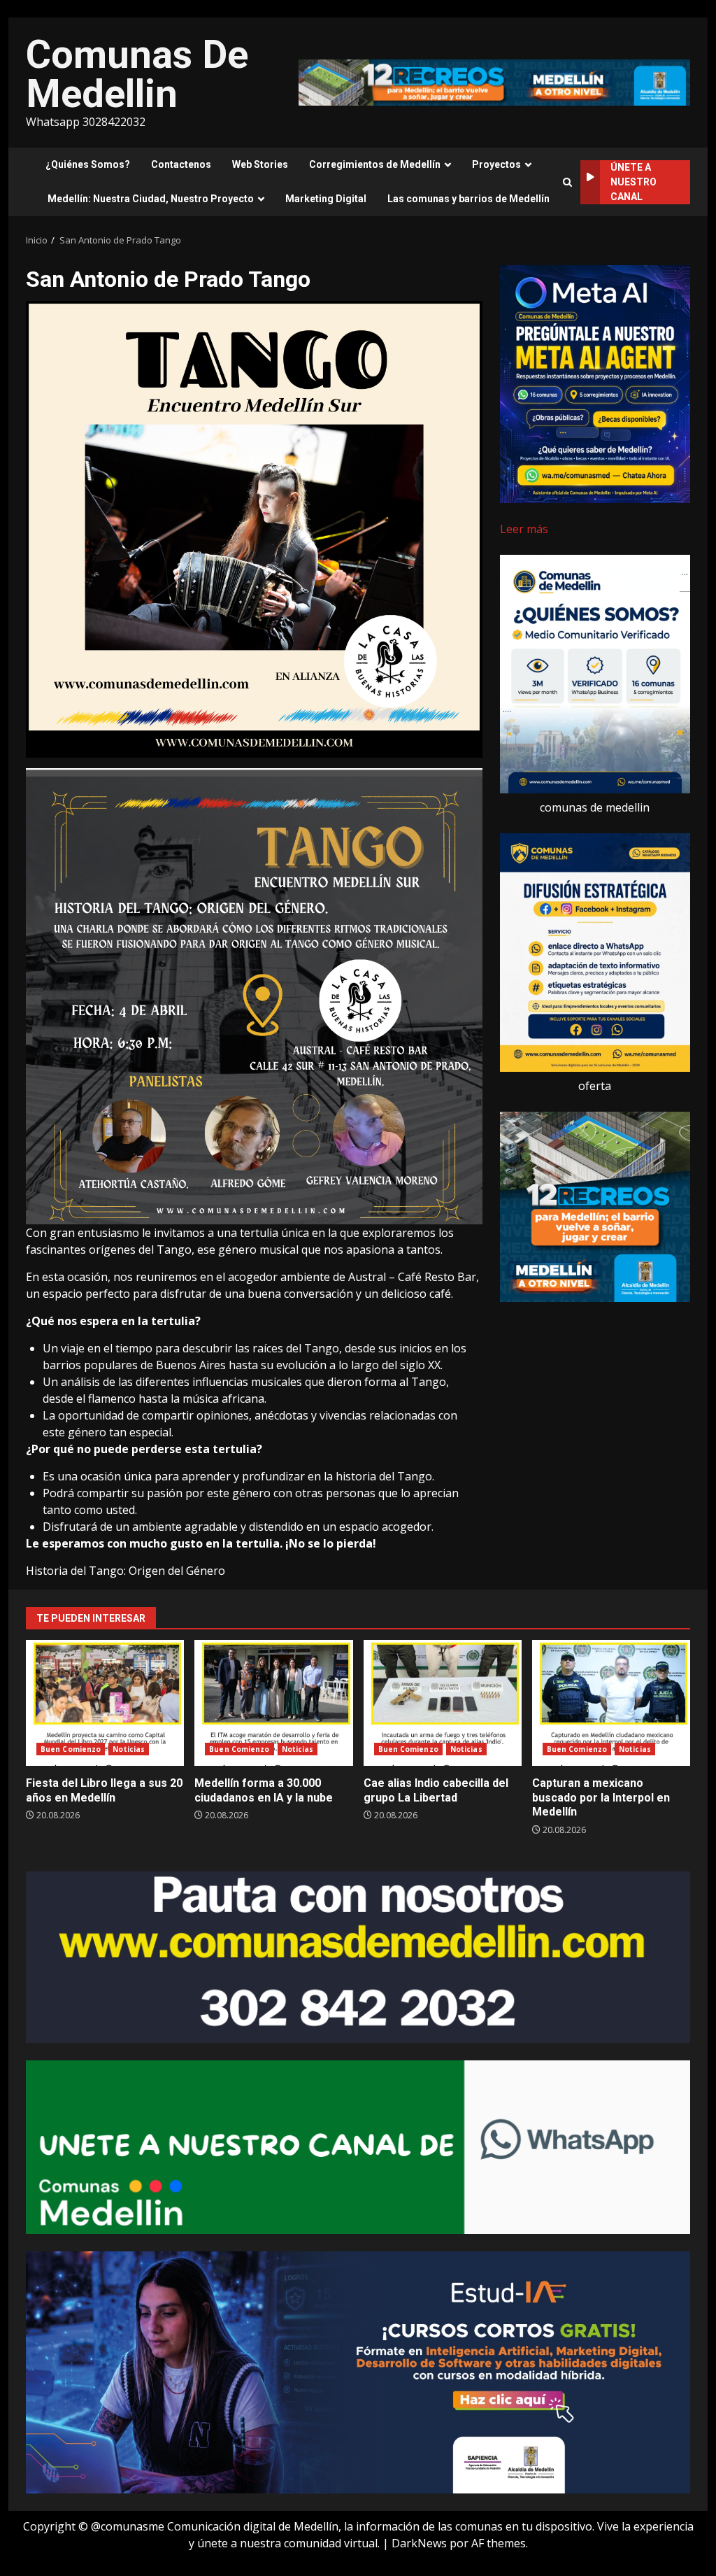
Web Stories (260, 164)
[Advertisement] (494, 81)
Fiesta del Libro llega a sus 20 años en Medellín (105, 1703)
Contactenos (181, 164)
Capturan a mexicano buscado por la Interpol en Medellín (611, 1703)
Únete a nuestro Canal (633, 182)
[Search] (567, 182)
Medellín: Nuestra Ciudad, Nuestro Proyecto (151, 199)
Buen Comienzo (71, 1749)
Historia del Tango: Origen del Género (126, 1571)
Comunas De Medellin (137, 74)
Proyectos (496, 164)
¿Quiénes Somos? (88, 164)
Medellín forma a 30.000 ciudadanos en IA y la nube (273, 1703)
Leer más (524, 529)
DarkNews (419, 2543)
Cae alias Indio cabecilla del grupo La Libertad (443, 1703)
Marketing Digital (326, 199)
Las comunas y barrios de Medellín (468, 199)
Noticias (129, 1749)
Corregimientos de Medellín (375, 164)
